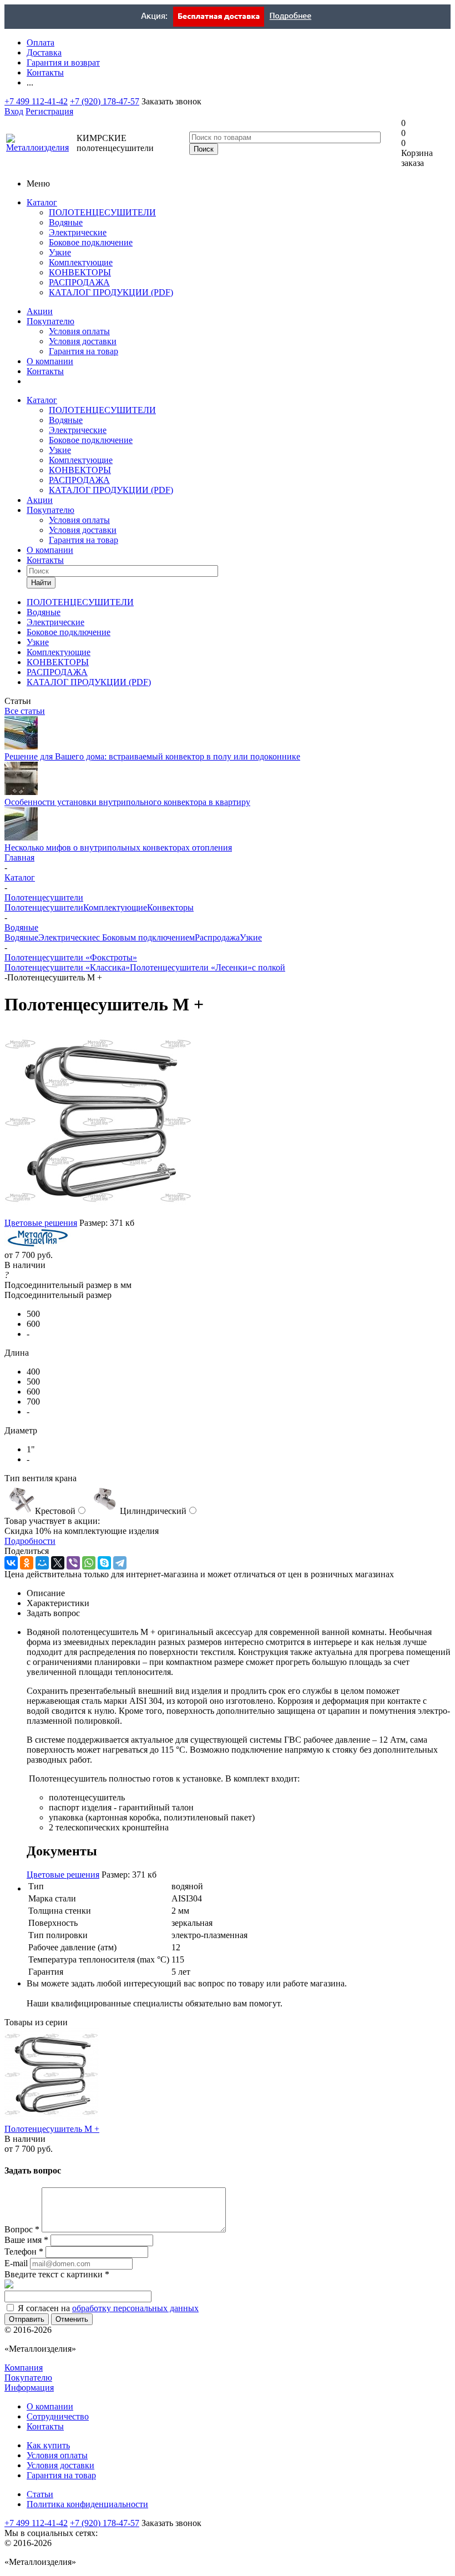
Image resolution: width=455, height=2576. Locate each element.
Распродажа (217, 937)
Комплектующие (81, 262)
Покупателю (50, 321)
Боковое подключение (91, 242)
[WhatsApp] (89, 1563)
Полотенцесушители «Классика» (67, 967)
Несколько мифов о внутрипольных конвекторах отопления (118, 847)
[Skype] (104, 1563)
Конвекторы (170, 907)
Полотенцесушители (44, 907)
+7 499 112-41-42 (36, 101)
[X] (58, 1563)
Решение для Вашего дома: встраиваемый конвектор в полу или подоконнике (152, 756)
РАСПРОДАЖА (79, 282)
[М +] (99, 1213)
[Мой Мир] (42, 1563)
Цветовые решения (41, 1223)
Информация (29, 2388)
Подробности (30, 1541)
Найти (41, 583)
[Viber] (73, 1563)
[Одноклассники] (27, 1563)
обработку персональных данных (135, 2308)
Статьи (40, 2494)
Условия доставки (83, 341)
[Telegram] (120, 1563)
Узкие (60, 252)
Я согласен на (108, 2308)
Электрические (78, 232)
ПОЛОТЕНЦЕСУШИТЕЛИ (102, 212)
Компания (24, 2368)
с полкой (269, 967)
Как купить (48, 2445)
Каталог (42, 202)
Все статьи (25, 711)
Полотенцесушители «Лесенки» (191, 967)
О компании (50, 361)
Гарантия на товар (84, 351)
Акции (40, 311)
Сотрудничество (58, 2416)
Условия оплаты (79, 331)
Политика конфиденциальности (87, 2504)
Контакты (45, 371)
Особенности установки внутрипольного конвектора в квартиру (127, 802)
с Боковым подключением (145, 937)
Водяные (66, 222)
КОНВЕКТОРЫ (80, 272)
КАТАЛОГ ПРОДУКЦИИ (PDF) (111, 292)
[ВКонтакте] (11, 1563)
